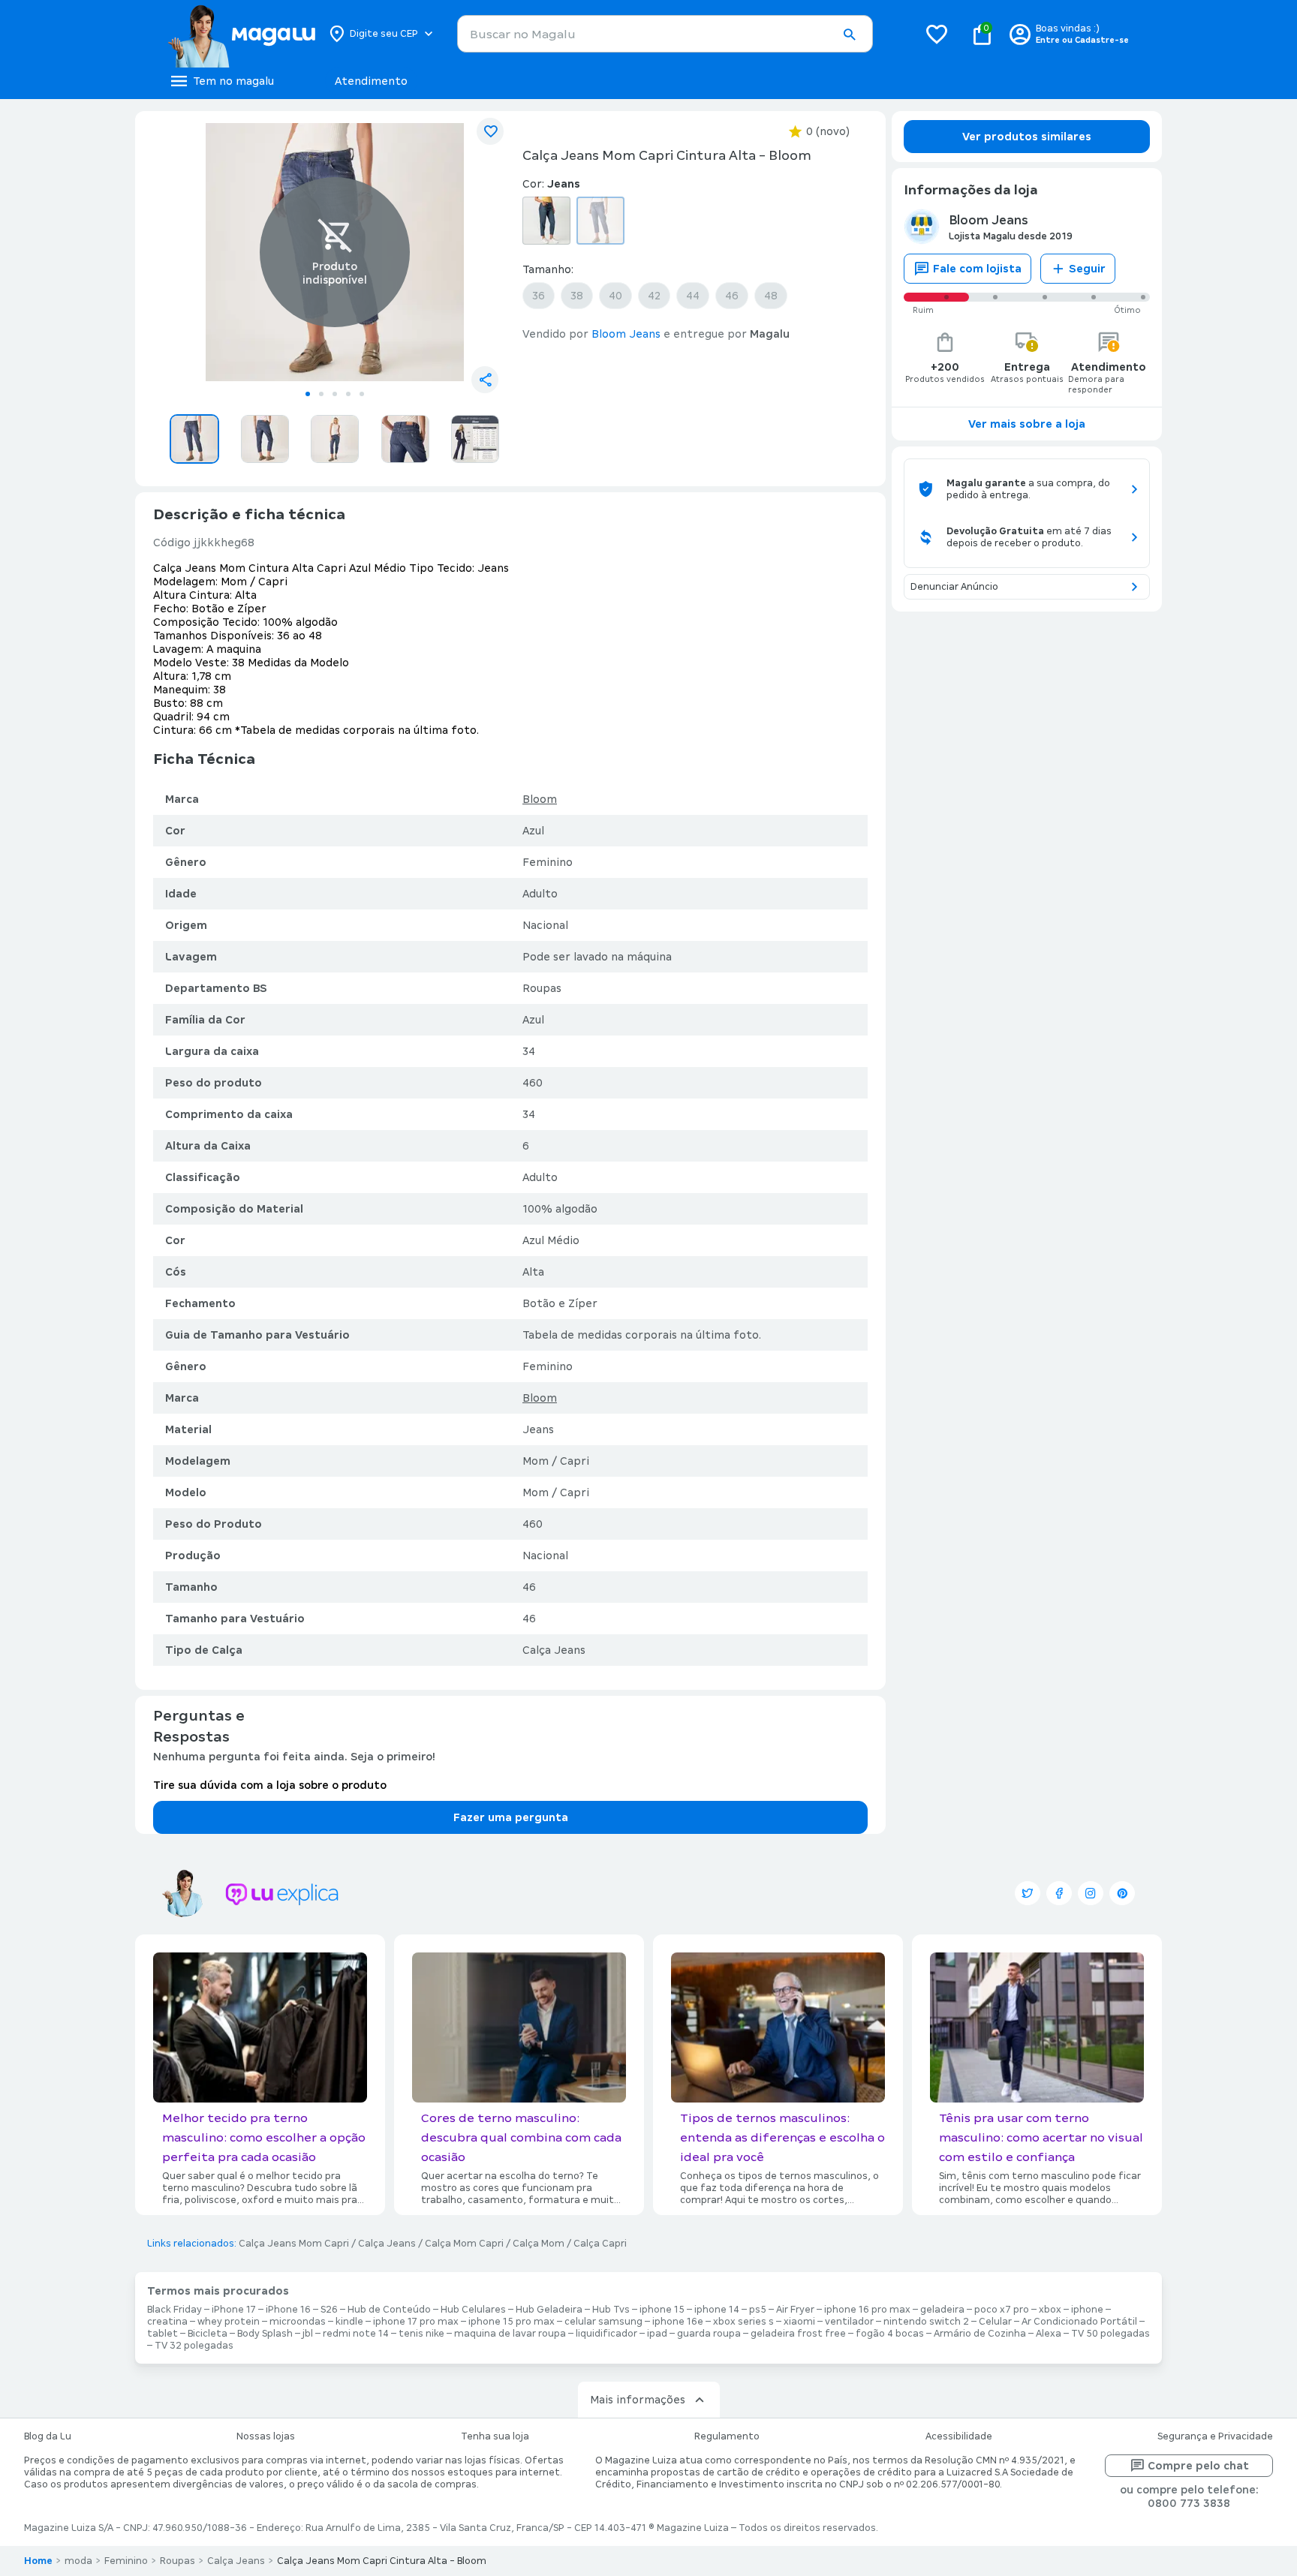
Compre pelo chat (1198, 2466)
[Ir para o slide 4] (348, 394)
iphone (1087, 2310)
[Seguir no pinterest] (1122, 1893)
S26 (329, 2310)
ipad (657, 2334)
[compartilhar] (485, 380)
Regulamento (727, 2436)
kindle (349, 2322)
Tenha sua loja (495, 2436)
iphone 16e (678, 2322)
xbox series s (743, 2322)
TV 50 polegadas (1110, 2334)
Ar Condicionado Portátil (1079, 2322)
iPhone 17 (234, 2310)
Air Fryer (795, 2310)
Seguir (1087, 269)
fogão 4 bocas (890, 2334)
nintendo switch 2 (926, 2322)
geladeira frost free (798, 2334)
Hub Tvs (611, 2310)
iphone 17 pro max (416, 2322)
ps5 (758, 2310)
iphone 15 (662, 2310)
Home (38, 2561)
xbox (1050, 2310)
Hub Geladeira (549, 2310)
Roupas (178, 2561)
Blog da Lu (48, 2436)
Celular (995, 2322)
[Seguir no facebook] (1059, 1893)
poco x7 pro (1002, 2310)
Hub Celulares (473, 2310)
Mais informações (638, 2400)
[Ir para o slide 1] (308, 394)
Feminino (126, 2561)
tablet (163, 2334)
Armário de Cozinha (980, 2334)
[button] (849, 35)
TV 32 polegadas (194, 2346)
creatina (167, 2322)
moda (78, 2561)
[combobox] (665, 34)
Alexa (1049, 2334)
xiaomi (799, 2322)
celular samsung (603, 2322)
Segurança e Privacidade (1215, 2436)
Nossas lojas (266, 2436)
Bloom (540, 799)
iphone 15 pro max (512, 2322)
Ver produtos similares (1027, 137)
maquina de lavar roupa (510, 2334)
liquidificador (606, 2334)
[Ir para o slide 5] (362, 394)
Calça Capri (600, 2244)
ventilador (849, 2322)
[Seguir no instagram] (1091, 1893)
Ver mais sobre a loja (1027, 424)
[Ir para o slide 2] (321, 394)
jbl (308, 2334)
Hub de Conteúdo (389, 2310)
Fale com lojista (977, 269)
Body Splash (265, 2334)
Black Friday (175, 2310)
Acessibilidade (959, 2436)
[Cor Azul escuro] (546, 221)
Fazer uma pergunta (511, 1817)
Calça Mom (539, 2244)
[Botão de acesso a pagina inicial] (241, 34)
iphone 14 (717, 2310)
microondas (298, 2322)
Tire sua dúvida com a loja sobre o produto (270, 1785)
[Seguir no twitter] (1028, 1893)
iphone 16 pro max (867, 2310)
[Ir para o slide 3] (335, 394)
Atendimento (371, 81)
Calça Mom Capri (464, 2244)
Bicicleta (208, 2334)
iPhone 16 (288, 2310)
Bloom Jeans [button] (626, 334)
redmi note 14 (356, 2334)
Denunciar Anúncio (954, 587)
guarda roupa (709, 2334)
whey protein (229, 2322)
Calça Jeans (387, 2244)
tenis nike (421, 2334)
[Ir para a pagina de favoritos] (937, 34)
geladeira (942, 2310)
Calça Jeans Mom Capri (294, 2244)
